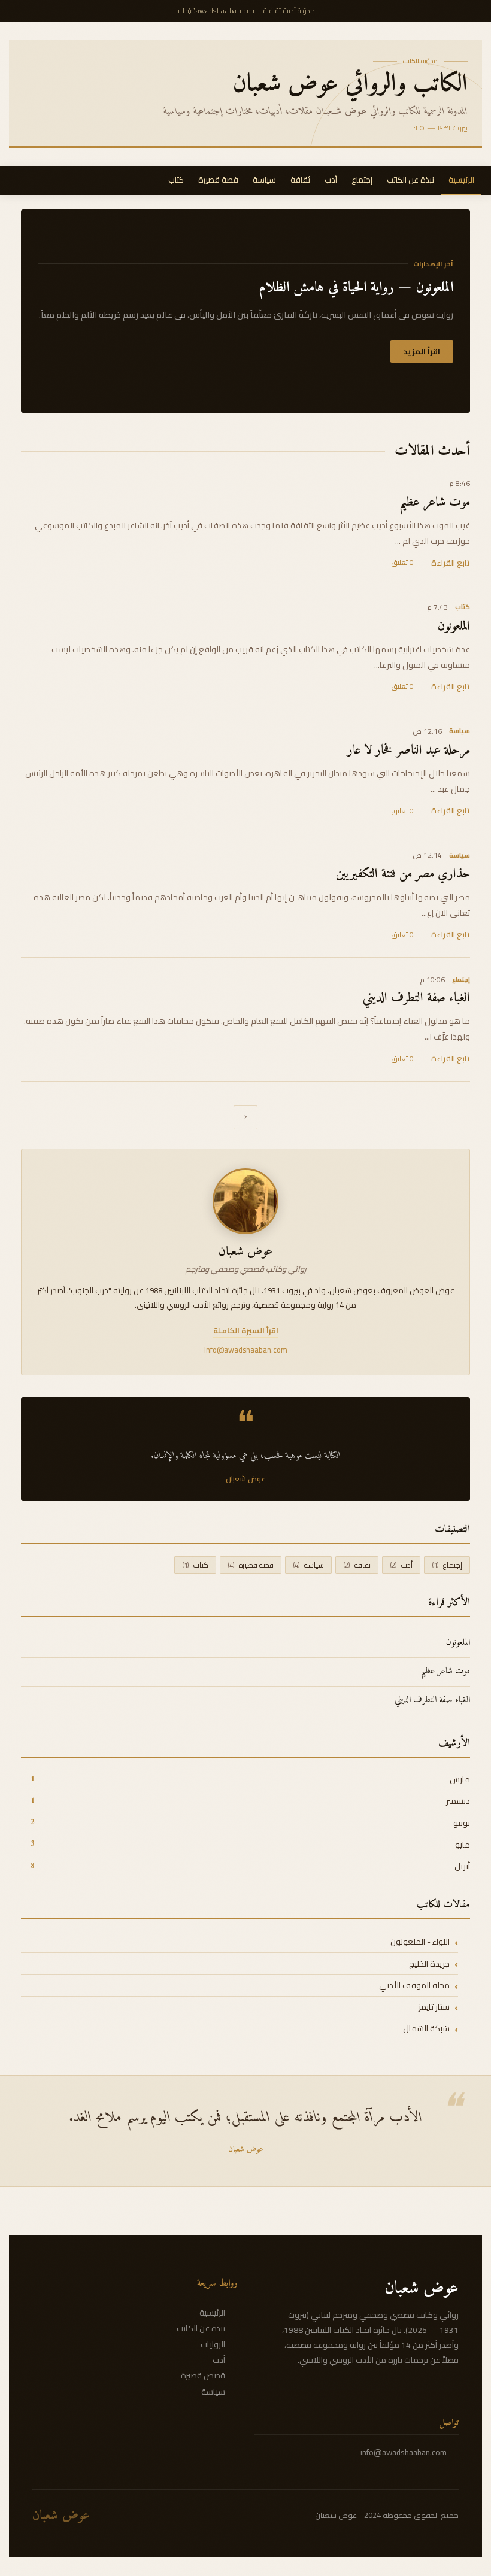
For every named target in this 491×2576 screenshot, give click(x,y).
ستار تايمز (434, 2007)
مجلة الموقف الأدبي (414, 1986)
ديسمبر (454, 1801)
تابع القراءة (451, 563)
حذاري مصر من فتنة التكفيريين (403, 874)
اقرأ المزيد (422, 351)
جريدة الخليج (429, 1963)
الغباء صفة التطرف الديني (416, 998)
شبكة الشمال (426, 2029)
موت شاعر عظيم (435, 503)
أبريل (458, 1866)
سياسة (264, 180)
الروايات (213, 2344)
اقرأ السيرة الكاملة (246, 1332)
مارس (455, 1780)
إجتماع (362, 180)
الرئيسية (461, 180)
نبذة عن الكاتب (410, 180)
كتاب (176, 180)
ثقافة (300, 180)
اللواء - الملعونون (420, 1942)
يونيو (457, 1823)
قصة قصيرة (218, 180)
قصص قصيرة (203, 2375)
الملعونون (454, 627)
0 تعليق (403, 562)
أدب (331, 180)
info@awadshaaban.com (404, 2452)
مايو (458, 1845)
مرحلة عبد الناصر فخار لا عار (409, 751)
